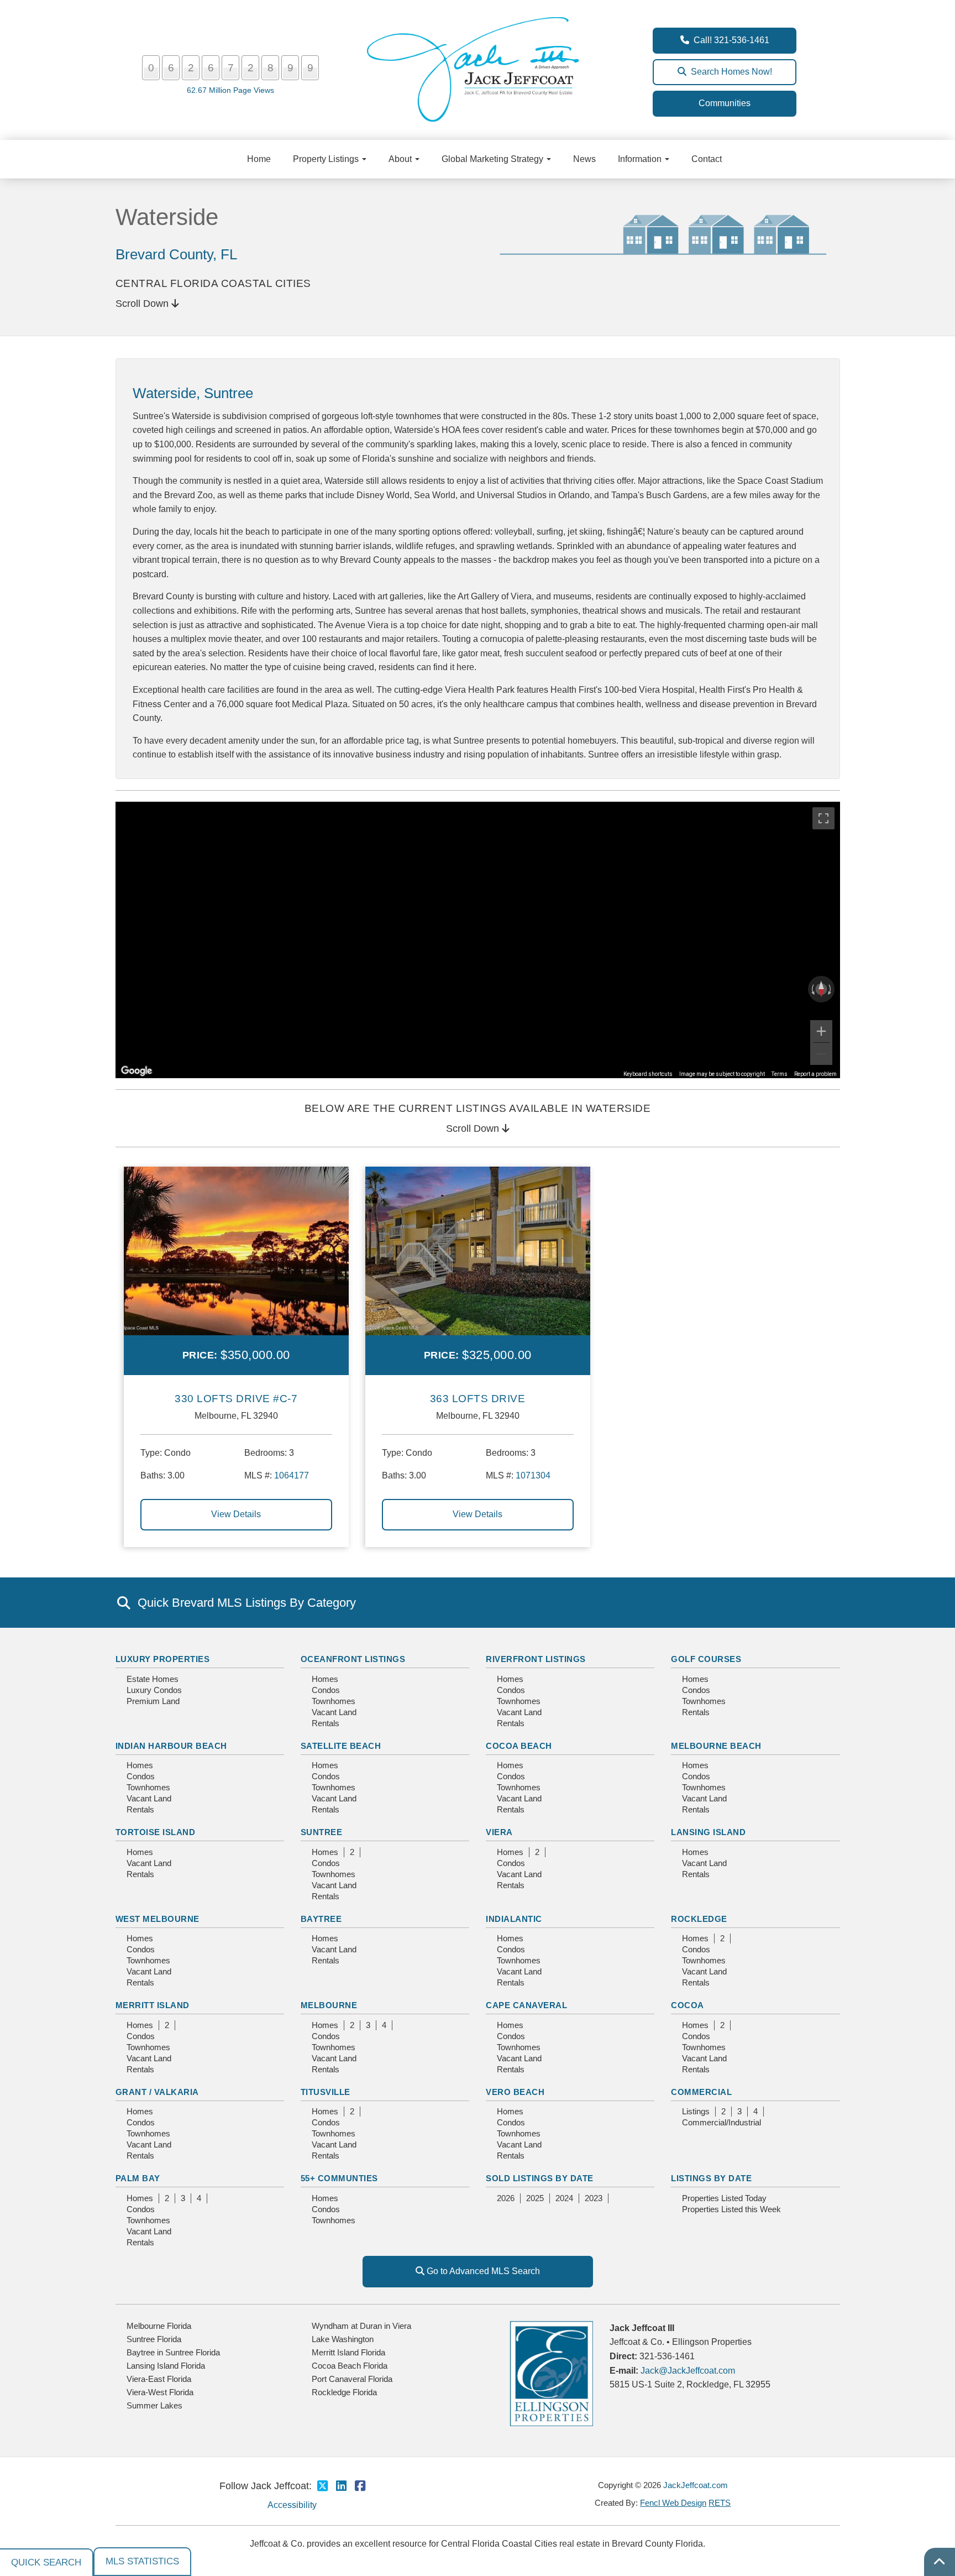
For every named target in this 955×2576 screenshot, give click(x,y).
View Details (236, 1514)
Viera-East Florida (159, 2379)
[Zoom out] (821, 1054)
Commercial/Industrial (722, 2122)
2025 (535, 2198)
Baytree (321, 1919)
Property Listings (327, 159)
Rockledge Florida (344, 2392)
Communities (725, 103)
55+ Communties (339, 2178)
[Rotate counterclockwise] (812, 989)
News (584, 159)
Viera (499, 1832)
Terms (780, 1074)
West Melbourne (158, 1919)
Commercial (701, 2092)
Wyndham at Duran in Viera (361, 2326)
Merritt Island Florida (348, 2352)
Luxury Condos (154, 1690)
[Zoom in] (821, 1031)
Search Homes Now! (729, 72)
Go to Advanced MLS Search (482, 2271)
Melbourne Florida (159, 2326)
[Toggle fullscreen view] (823, 818)
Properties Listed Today (724, 2198)
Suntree (322, 1832)
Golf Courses (706, 1659)
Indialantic (514, 1919)
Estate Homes (153, 1679)
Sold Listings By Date (540, 2178)
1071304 (533, 1475)
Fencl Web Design (673, 2503)
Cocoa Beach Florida (350, 2366)
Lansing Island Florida (166, 2366)
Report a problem (815, 1074)
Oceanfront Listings (353, 1659)
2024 (564, 2198)
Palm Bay (138, 2178)
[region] (478, 940)
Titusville (326, 2092)
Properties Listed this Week (731, 2209)
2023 (594, 2198)
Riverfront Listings (536, 1659)
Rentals (326, 1723)
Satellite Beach (341, 1746)
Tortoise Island (156, 1832)
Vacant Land (334, 1712)
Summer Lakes (154, 2405)
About (401, 159)
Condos (326, 1690)
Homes (325, 1679)
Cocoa (688, 2005)
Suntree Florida (154, 2339)
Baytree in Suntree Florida (173, 2352)
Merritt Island (153, 2005)
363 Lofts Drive (478, 1399)
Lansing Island (708, 1832)
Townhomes (334, 1701)
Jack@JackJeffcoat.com (688, 2371)
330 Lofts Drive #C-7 (236, 1399)
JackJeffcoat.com (696, 2485)
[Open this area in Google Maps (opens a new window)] (137, 1071)
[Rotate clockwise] (831, 989)
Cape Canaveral (526, 2005)
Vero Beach (515, 2092)
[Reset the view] (821, 989)
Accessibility (292, 2505)
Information (641, 159)
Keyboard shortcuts (648, 1074)
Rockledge (699, 1919)
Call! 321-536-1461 (729, 40)
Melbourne (329, 2005)
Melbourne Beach (716, 1746)
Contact (707, 159)
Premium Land (153, 1701)
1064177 (292, 1475)
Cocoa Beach (519, 1746)
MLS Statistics (142, 2561)
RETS (720, 2503)
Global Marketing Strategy (494, 159)
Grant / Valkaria (157, 2092)
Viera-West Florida (160, 2392)
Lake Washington (343, 2339)
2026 (506, 2198)
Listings (696, 2111)
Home (259, 159)
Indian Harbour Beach (171, 1746)
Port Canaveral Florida (352, 2379)
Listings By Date (711, 2178)
